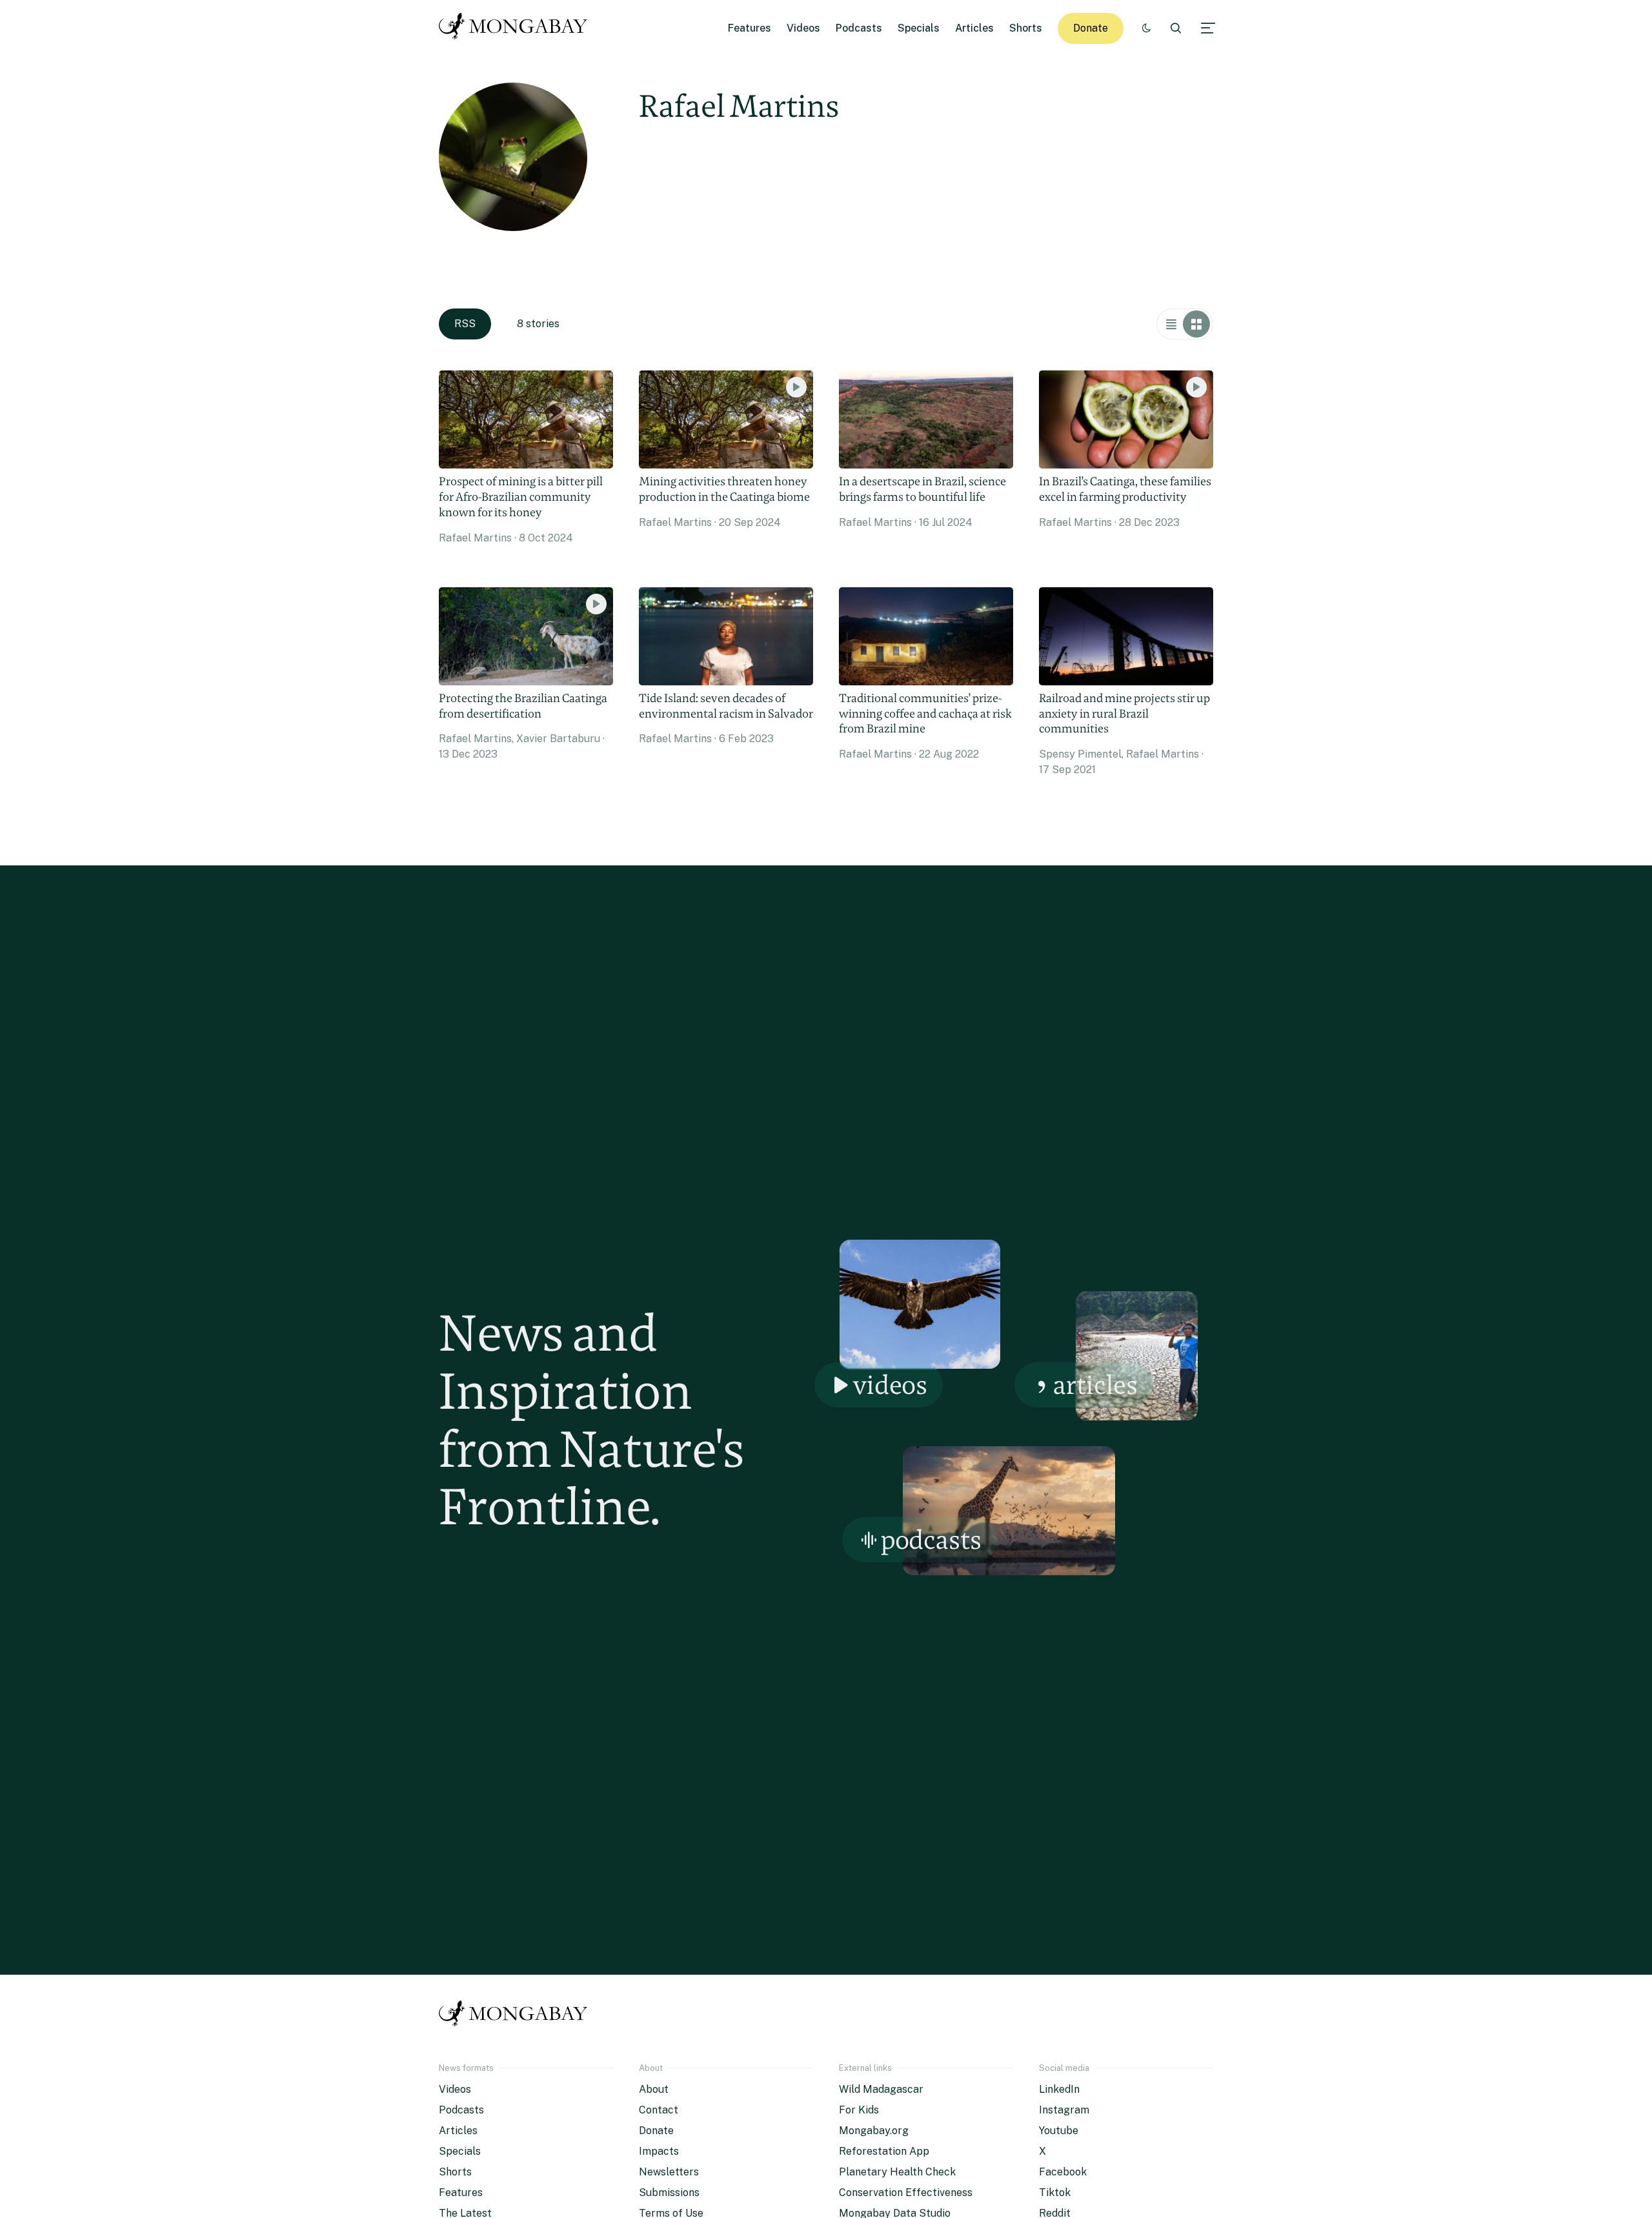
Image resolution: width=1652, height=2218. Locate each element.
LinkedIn (1059, 2089)
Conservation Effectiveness (906, 2193)
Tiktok (1055, 2193)
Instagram (1064, 2110)
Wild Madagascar (881, 2089)
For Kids (859, 2110)
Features (750, 28)
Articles (974, 28)
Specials (919, 28)
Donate (1091, 28)
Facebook (1063, 2172)
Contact (659, 2110)
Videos (803, 28)
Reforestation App (884, 2151)
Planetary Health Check (897, 2172)
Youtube (1059, 2131)
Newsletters (669, 2172)
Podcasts (859, 28)
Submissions (669, 2193)
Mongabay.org (874, 2131)
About (654, 2089)
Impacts (659, 2151)
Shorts (1026, 28)
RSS (465, 324)
